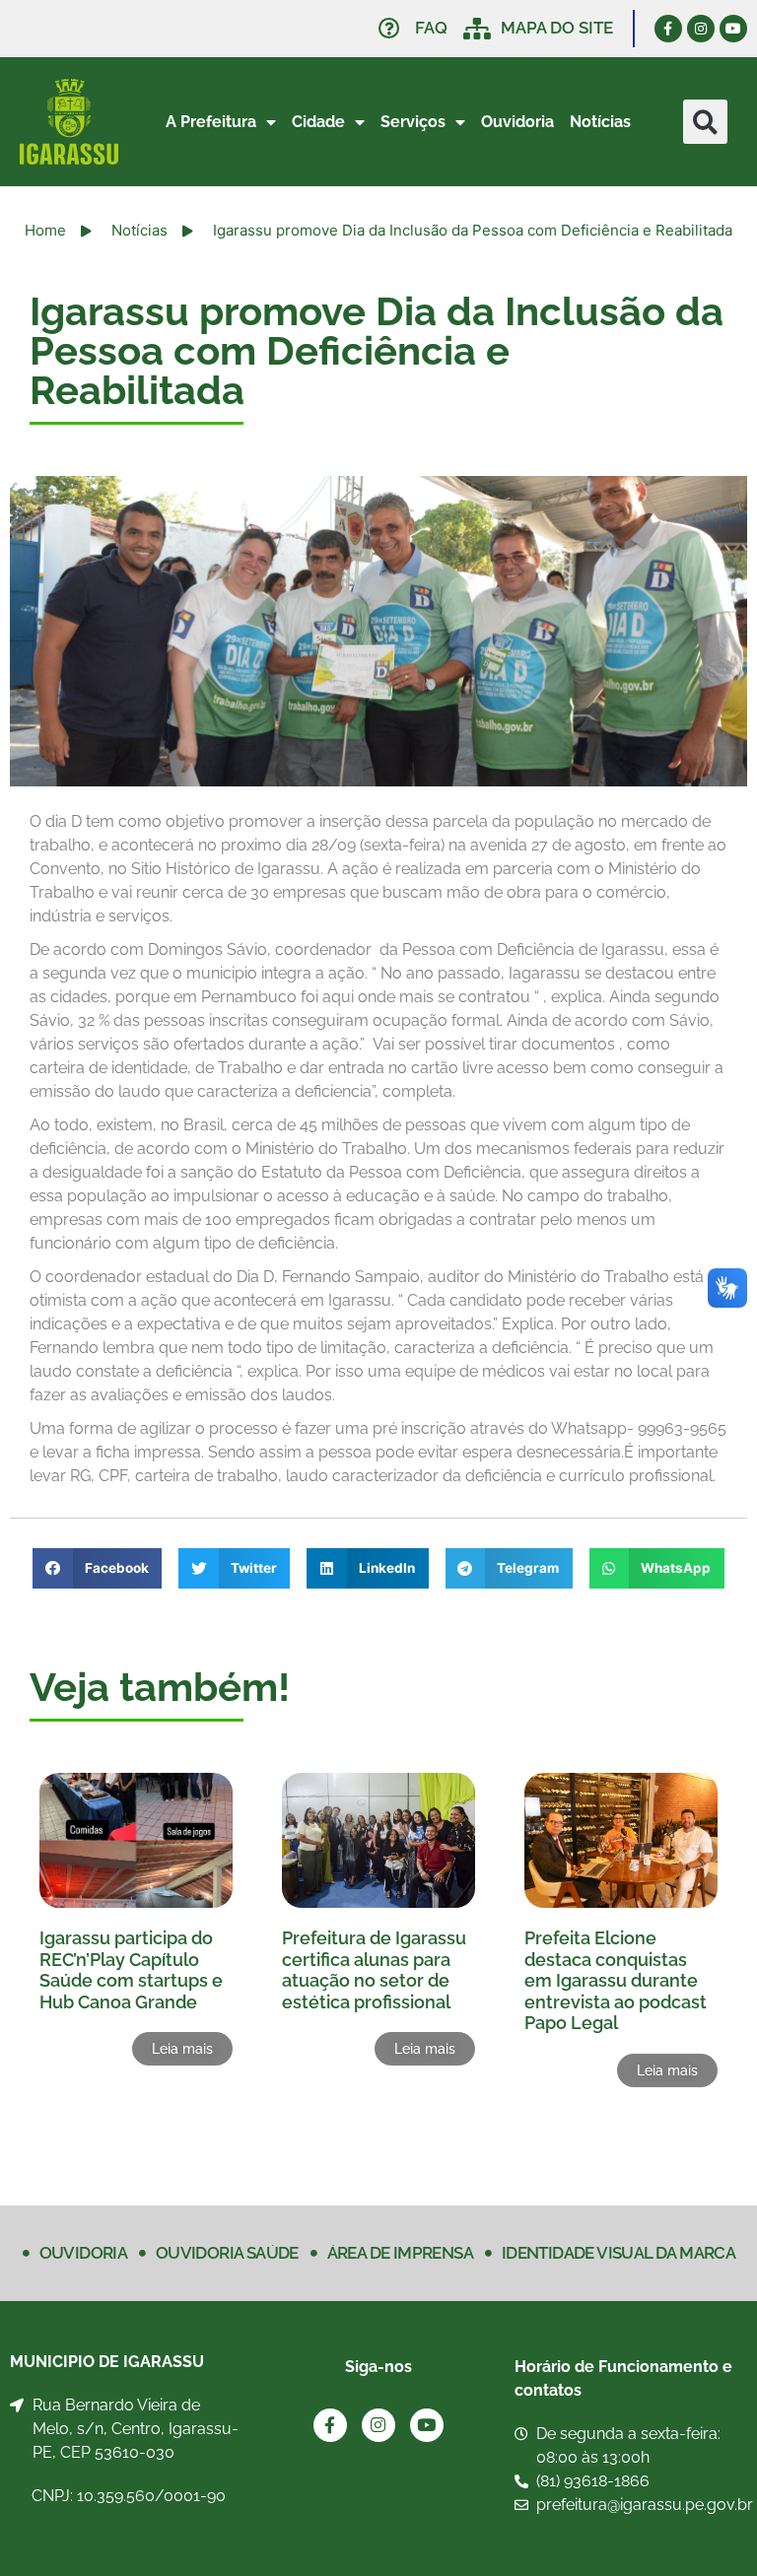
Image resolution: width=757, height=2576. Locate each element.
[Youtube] (733, 29)
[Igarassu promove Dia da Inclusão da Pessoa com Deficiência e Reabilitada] (378, 631)
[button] (705, 122)
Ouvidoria (517, 122)
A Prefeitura (211, 122)
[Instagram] (701, 29)
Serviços (413, 122)
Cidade (318, 122)
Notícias (600, 122)
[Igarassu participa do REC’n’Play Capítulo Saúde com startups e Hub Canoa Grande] (136, 1840)
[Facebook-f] (668, 29)
